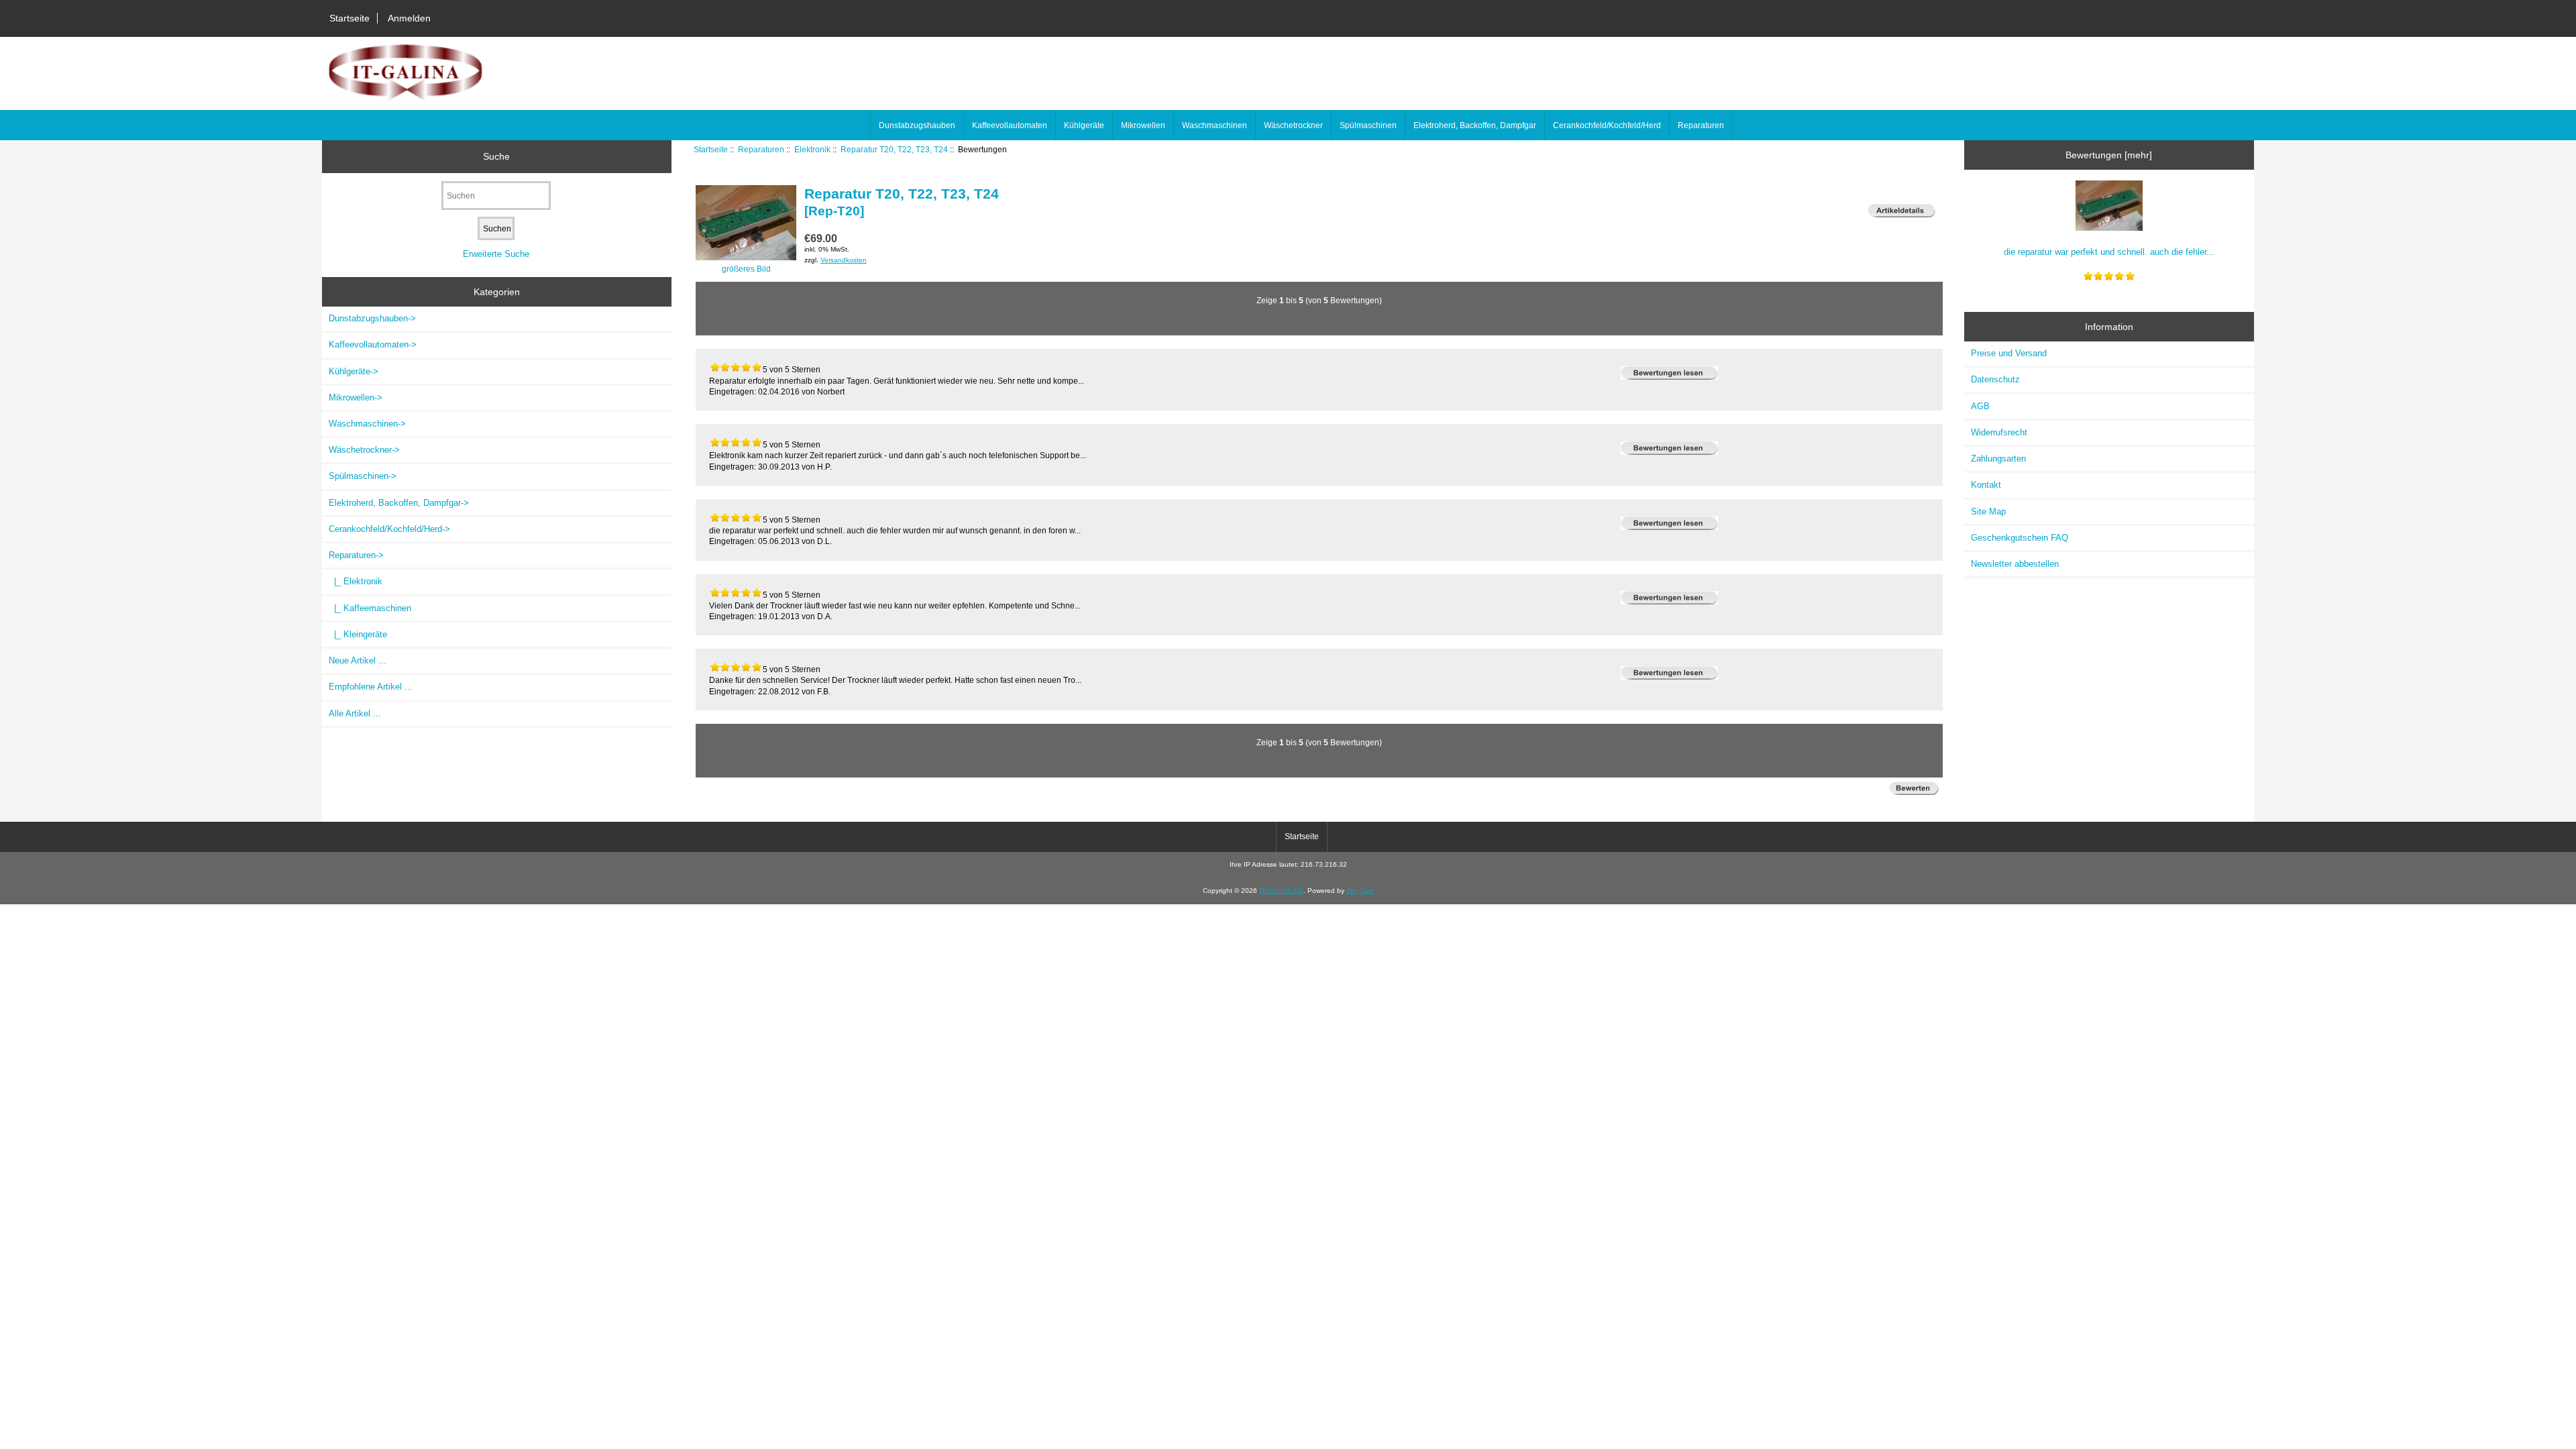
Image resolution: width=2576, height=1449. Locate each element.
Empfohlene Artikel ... (371, 687)
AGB (1980, 406)
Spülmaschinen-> (363, 476)
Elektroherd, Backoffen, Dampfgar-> (399, 503)
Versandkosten (844, 260)
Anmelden (409, 18)
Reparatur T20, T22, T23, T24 (894, 149)
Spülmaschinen (1368, 125)
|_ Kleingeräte (358, 634)
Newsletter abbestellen (2015, 564)
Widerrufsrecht (1999, 432)
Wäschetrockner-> (364, 450)
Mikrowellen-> (356, 397)
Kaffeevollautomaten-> (373, 344)
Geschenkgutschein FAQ (2020, 538)
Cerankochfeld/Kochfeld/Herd (1607, 125)
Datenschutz (1995, 379)
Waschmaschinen (1215, 125)
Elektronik (812, 149)
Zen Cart (1360, 891)
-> (356, 555)
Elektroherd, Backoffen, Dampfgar (1475, 125)
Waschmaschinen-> (367, 424)
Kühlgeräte (1084, 125)
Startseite (350, 18)
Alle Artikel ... (355, 713)
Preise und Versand (2009, 353)
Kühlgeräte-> (354, 371)
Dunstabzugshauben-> (372, 318)
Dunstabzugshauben (917, 125)
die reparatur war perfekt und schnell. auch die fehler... (2109, 252)
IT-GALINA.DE (1281, 891)
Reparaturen (761, 149)
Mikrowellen (1143, 125)
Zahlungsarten (1998, 459)
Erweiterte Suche (496, 254)
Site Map (1988, 512)
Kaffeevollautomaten (1010, 125)
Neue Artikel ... (358, 660)
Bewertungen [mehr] (2109, 155)
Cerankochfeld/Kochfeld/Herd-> (389, 529)
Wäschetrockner (1293, 125)
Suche (496, 156)
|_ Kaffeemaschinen (370, 608)
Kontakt (1986, 485)
